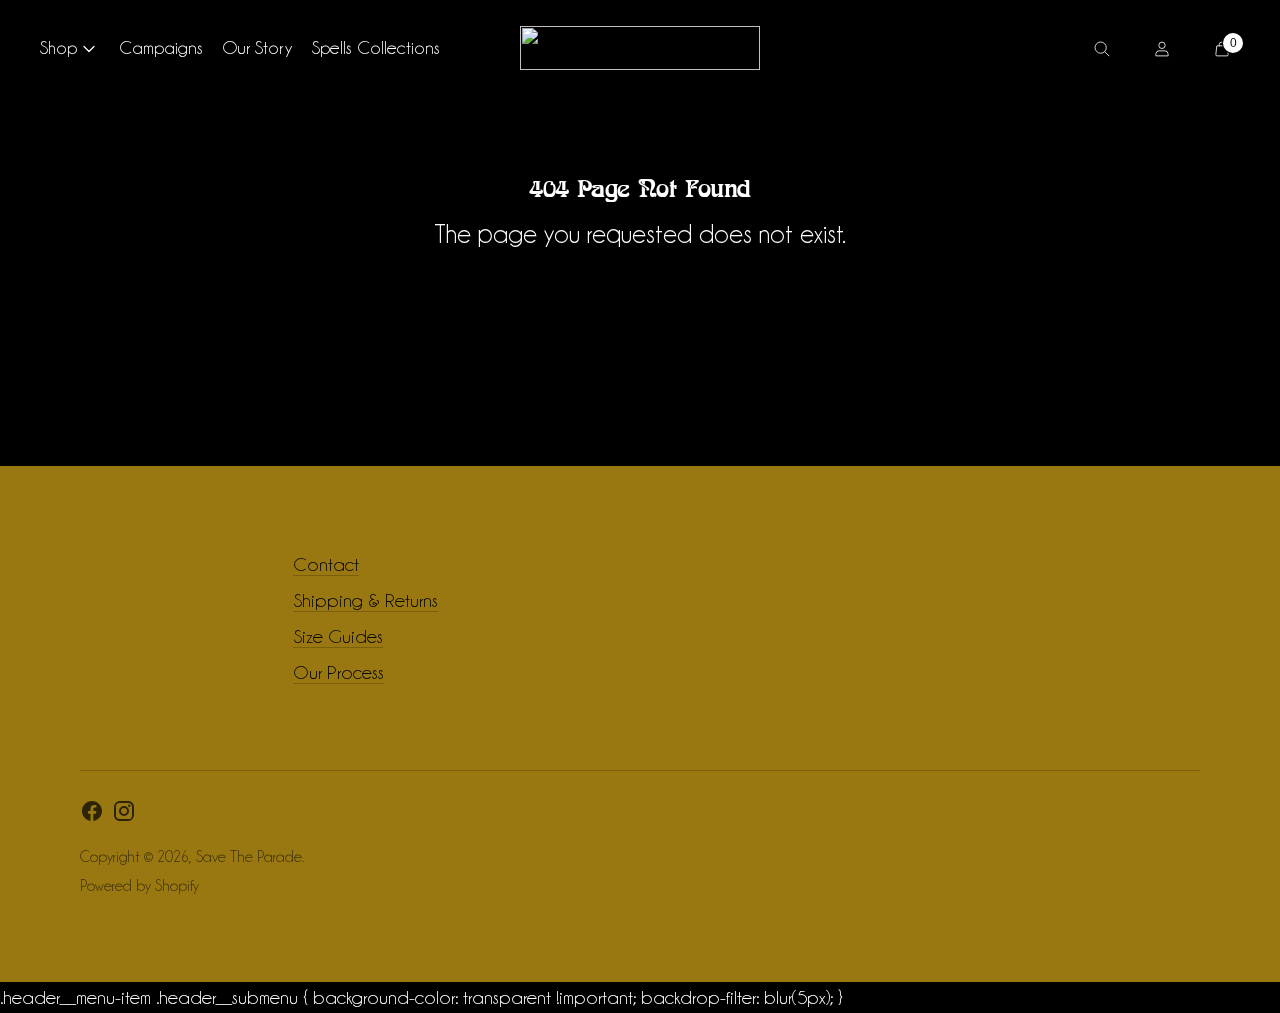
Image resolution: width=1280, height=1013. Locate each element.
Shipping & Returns (365, 600)
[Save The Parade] (640, 48)
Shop (58, 47)
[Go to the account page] (1162, 48)
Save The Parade (249, 857)
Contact (326, 564)
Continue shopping (640, 289)
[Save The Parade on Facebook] (92, 815)
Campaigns (161, 47)
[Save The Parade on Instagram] (124, 815)
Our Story (257, 47)
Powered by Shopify (139, 886)
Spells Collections (376, 47)
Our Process (338, 672)
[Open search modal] (1102, 48)
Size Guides (338, 636)
